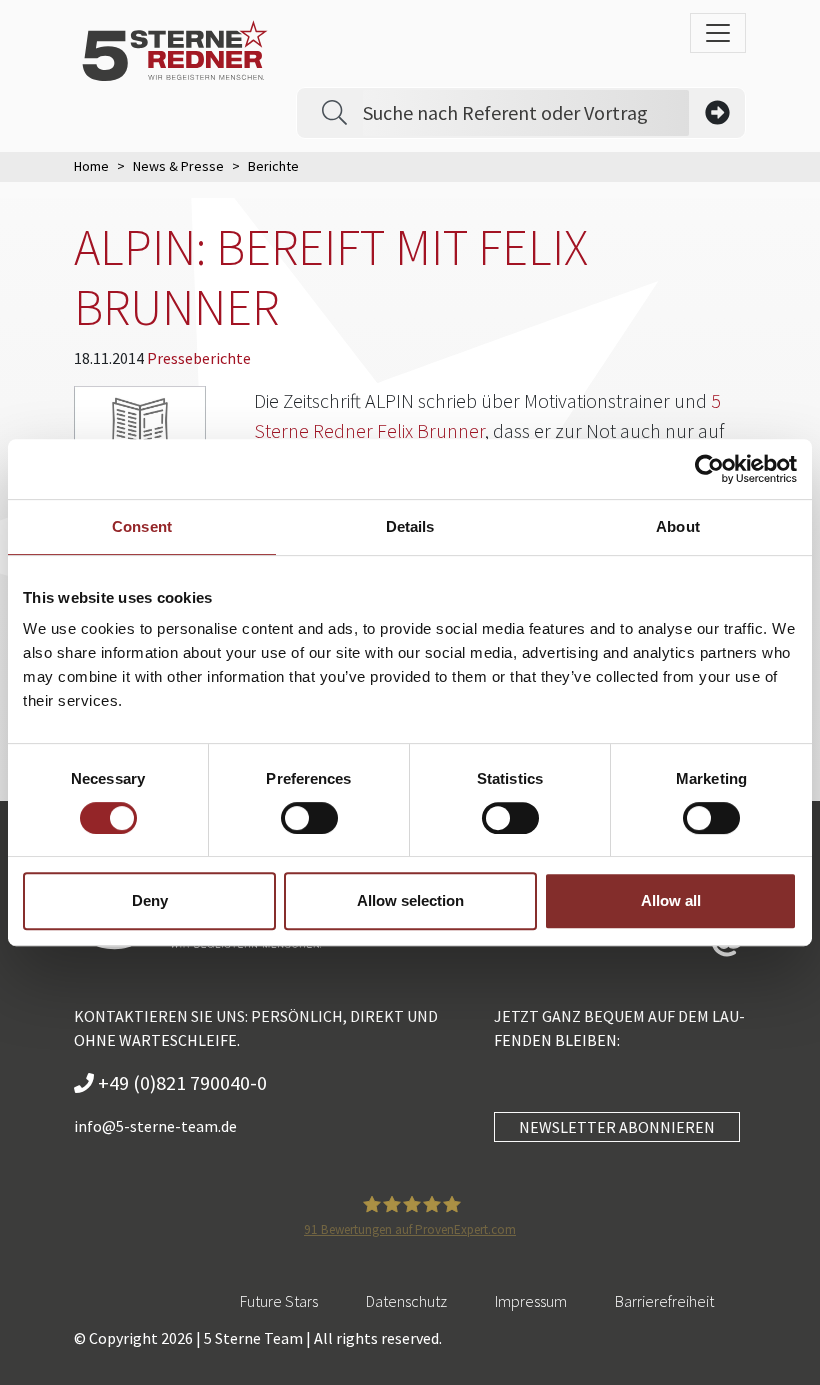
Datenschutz (406, 1301)
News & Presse (178, 166)
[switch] (309, 818)
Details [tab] (410, 526)
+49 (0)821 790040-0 (180, 1082)
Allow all (671, 900)
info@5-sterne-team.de (155, 1126)
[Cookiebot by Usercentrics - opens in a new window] (709, 469)
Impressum (531, 1301)
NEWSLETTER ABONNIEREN (617, 1127)
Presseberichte (199, 358)
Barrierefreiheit (664, 1301)
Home (91, 166)
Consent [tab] (142, 526)
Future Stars (279, 1301)
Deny (150, 900)
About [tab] (678, 526)
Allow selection (410, 900)
